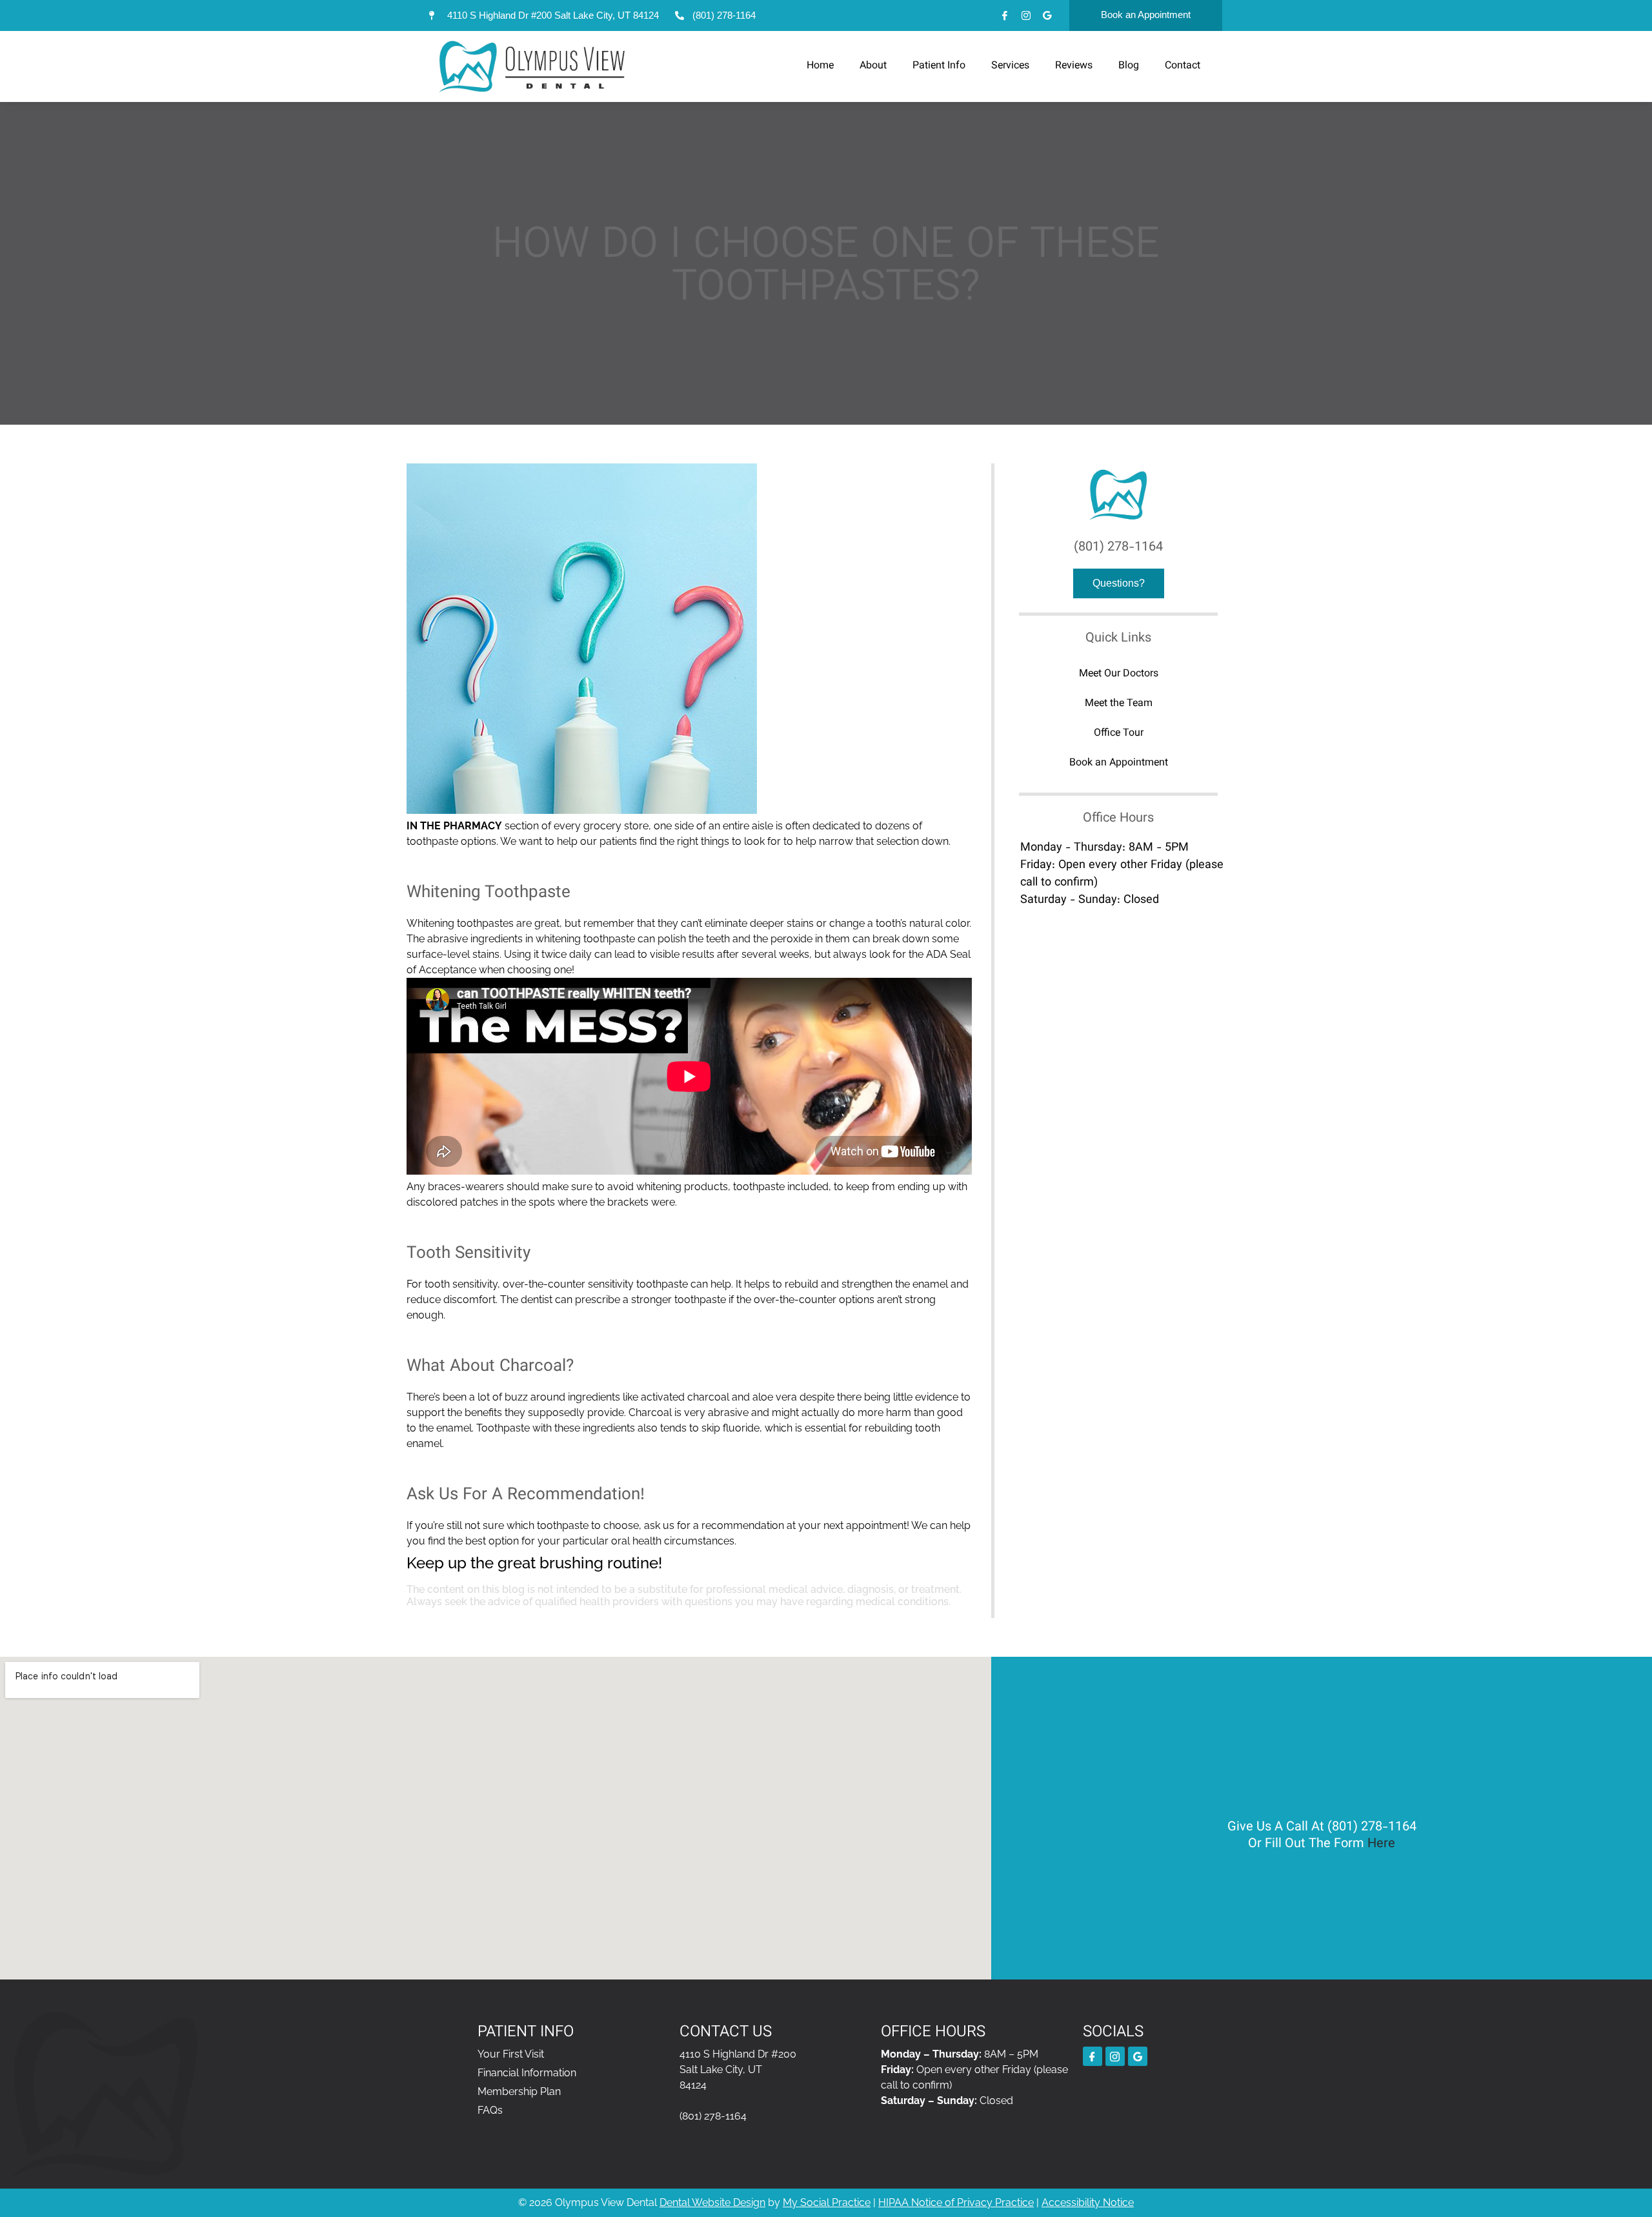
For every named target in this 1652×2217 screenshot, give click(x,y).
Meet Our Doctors (1119, 674)
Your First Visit (511, 2054)
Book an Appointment (1119, 763)
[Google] (1047, 15)
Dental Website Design (712, 2202)
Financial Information (527, 2073)
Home (820, 66)
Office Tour (1119, 734)
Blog (1129, 66)
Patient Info (939, 66)
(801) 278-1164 (1118, 547)
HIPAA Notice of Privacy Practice (956, 2202)
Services (1010, 66)
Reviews (1074, 66)
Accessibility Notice (1088, 2202)
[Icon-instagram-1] (1026, 15)
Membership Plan (519, 2091)
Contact (1183, 66)
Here (1381, 1844)
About (873, 66)
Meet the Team (1119, 704)
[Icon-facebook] (1005, 15)
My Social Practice (827, 2202)
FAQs (490, 2110)
